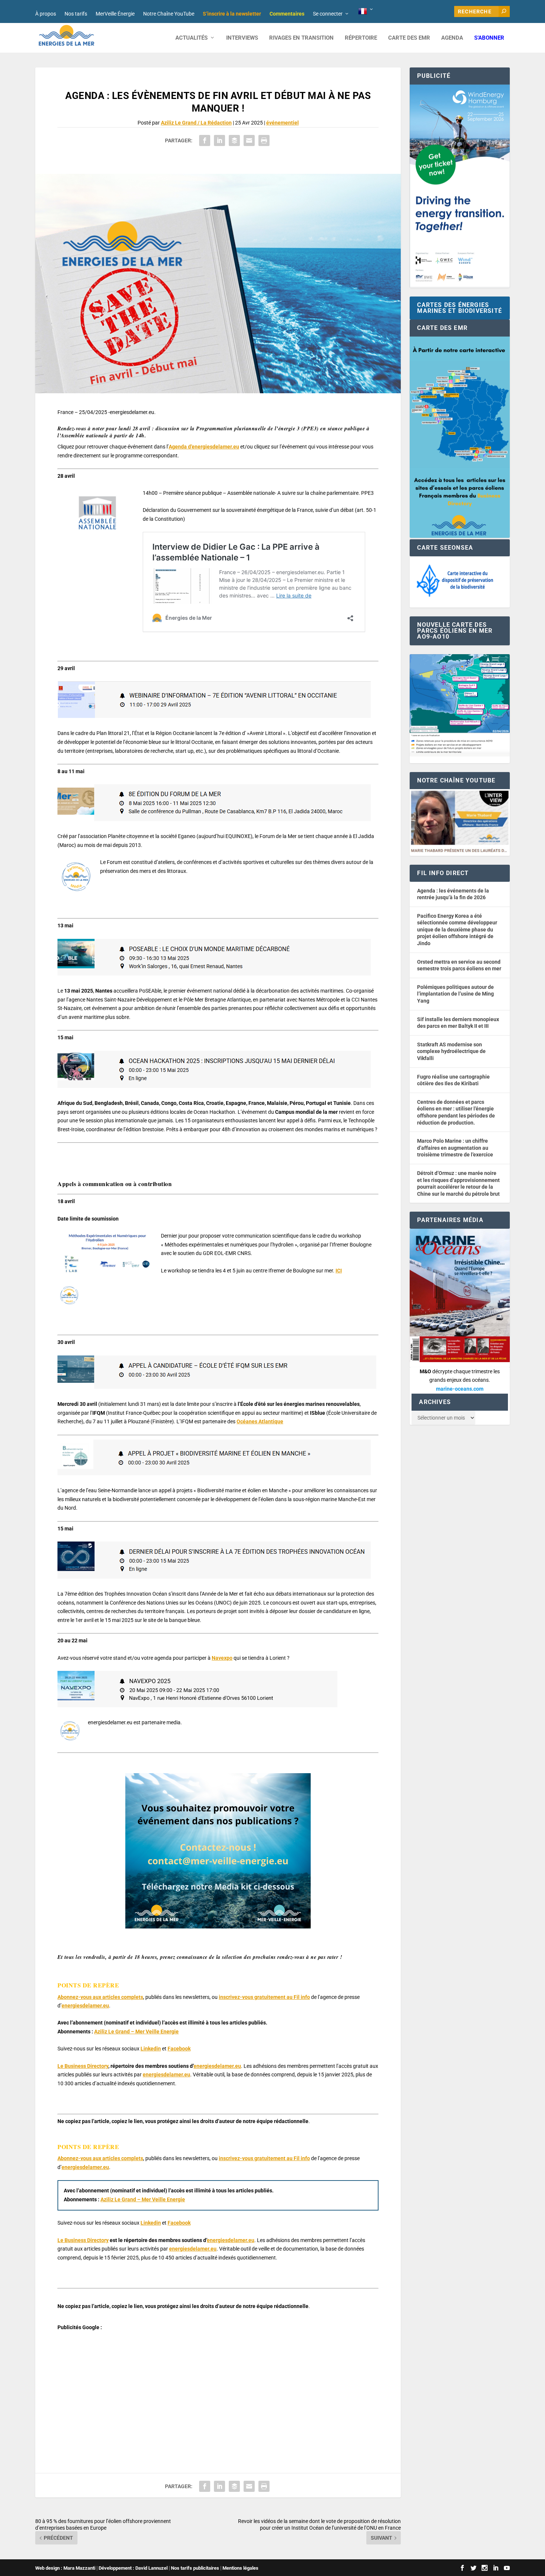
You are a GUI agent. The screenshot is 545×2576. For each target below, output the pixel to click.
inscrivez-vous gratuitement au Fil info (264, 1997)
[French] (366, 11)
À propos (46, 14)
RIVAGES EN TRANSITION (301, 38)
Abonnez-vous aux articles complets (100, 1997)
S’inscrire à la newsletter (232, 14)
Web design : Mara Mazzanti (65, 2568)
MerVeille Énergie (115, 14)
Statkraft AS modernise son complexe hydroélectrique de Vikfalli (451, 1051)
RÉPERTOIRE (361, 38)
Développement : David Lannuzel (133, 2568)
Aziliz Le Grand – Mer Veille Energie (136, 2032)
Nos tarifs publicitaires (195, 2568)
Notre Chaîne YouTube (169, 14)
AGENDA (452, 38)
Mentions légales (240, 2568)
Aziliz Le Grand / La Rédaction (196, 123)
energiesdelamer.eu (85, 2006)
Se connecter (328, 14)
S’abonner (489, 38)
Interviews (242, 38)
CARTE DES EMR (409, 38)
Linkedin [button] (151, 2049)
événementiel (283, 123)
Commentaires (287, 14)
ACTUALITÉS (191, 38)
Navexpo (222, 1658)
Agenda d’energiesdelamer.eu (204, 447)
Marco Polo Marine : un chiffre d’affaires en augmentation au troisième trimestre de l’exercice (455, 1148)
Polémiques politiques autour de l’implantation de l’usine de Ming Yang (455, 994)
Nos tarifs (76, 14)
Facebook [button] (179, 2049)
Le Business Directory (83, 2066)
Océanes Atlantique (260, 1421)
